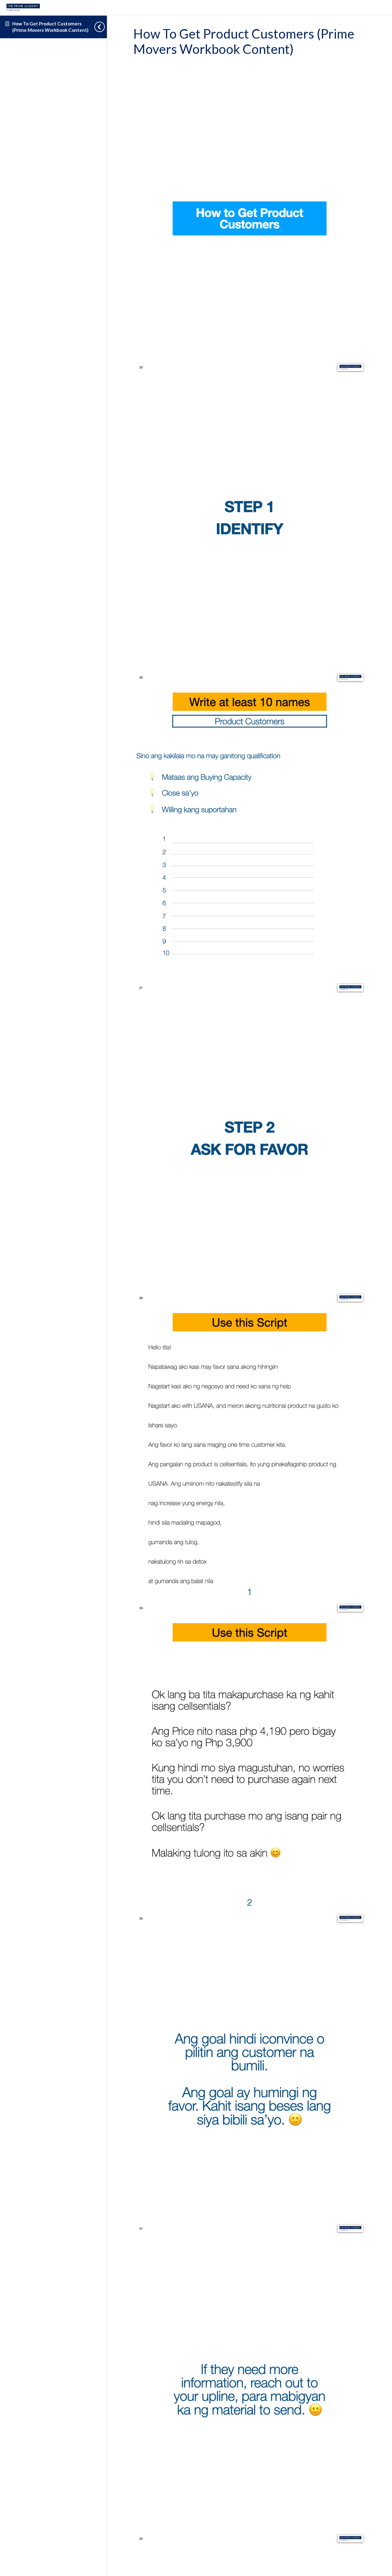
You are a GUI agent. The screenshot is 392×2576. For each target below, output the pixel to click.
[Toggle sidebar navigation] (101, 27)
